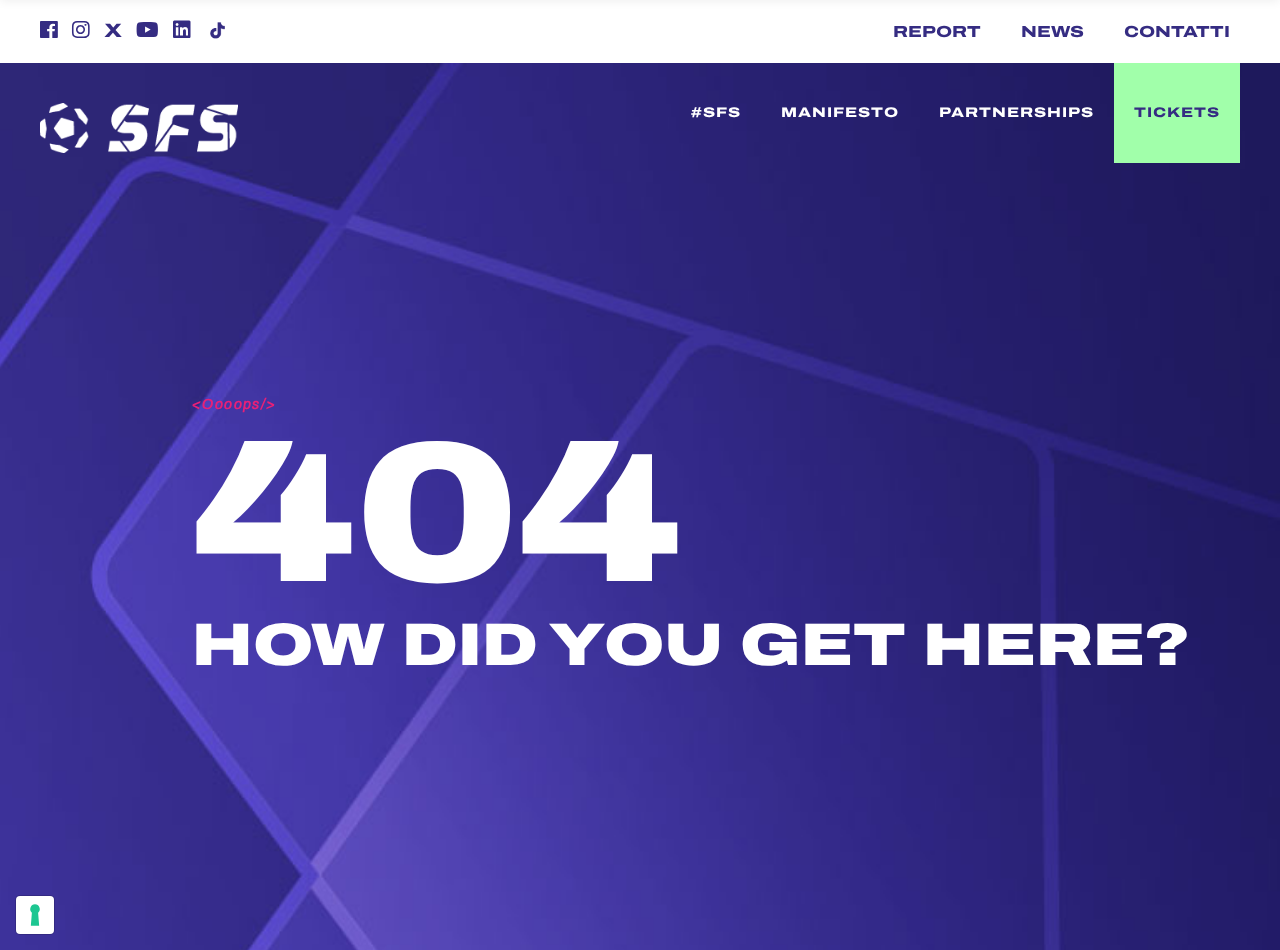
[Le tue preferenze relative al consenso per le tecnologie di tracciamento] (35, 915)
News (1052, 31)
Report (937, 31)
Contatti (1177, 31)
